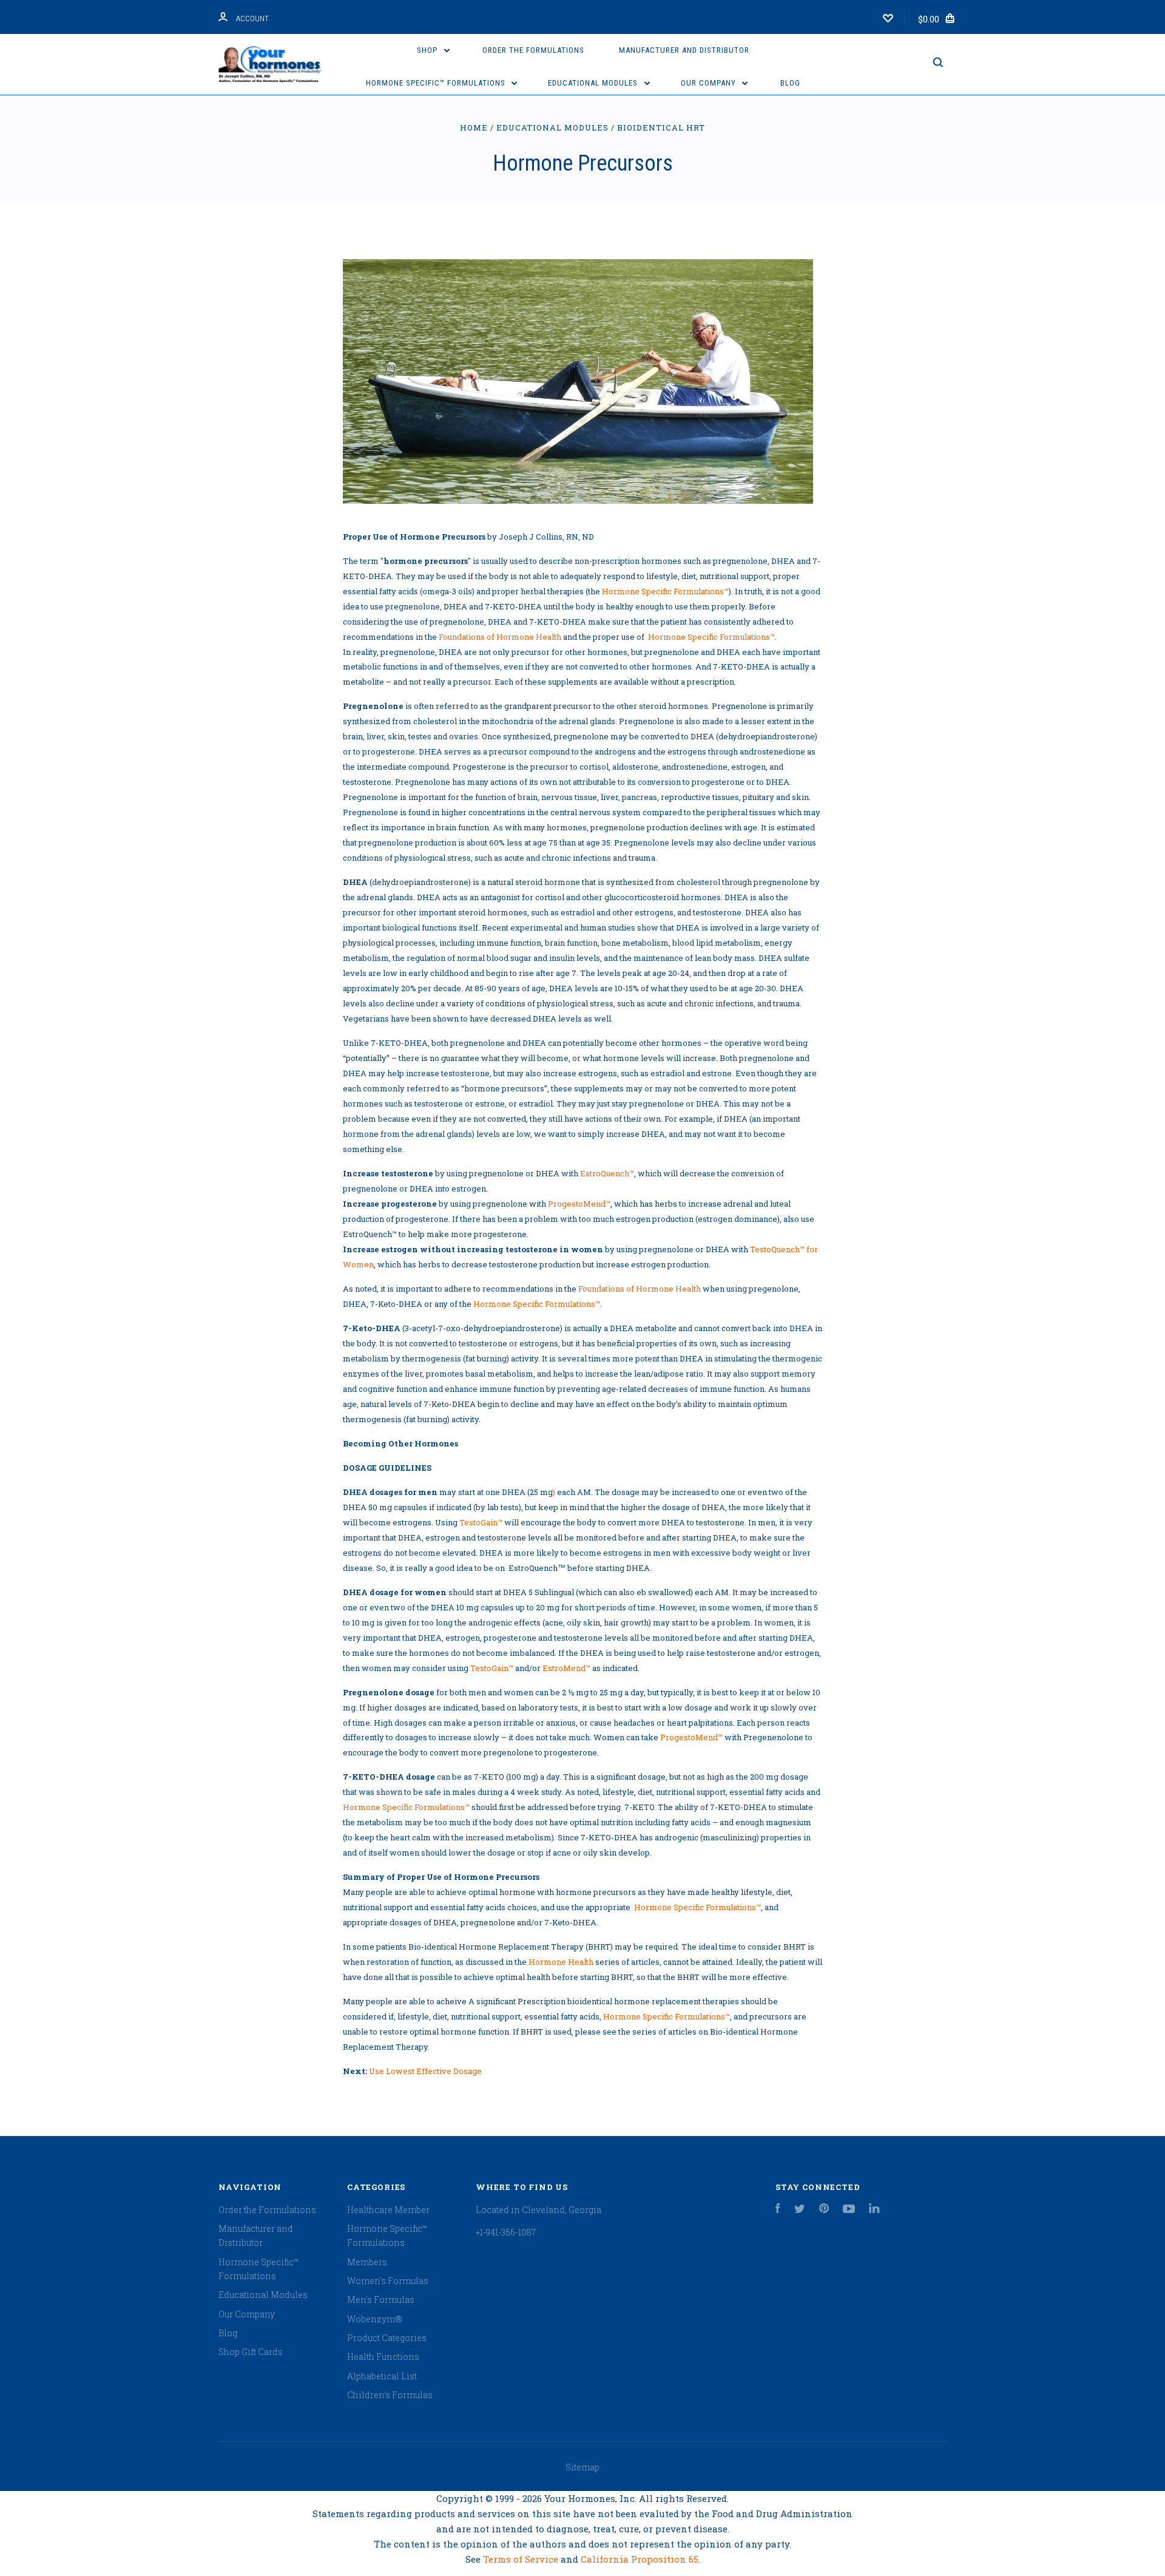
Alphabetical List (382, 2376)
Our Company (710, 83)
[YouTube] (849, 2210)
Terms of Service (522, 2559)
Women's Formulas (388, 2281)
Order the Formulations (533, 50)
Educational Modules (594, 83)
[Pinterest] (824, 2210)
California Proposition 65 (640, 2559)
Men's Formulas (381, 2300)
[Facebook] (778, 2210)
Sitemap (582, 2467)
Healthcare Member (388, 2210)
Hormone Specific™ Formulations (437, 83)
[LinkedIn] (874, 2210)
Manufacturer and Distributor (684, 50)
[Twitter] (800, 2210)
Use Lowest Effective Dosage (425, 2071)
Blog (790, 83)
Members (367, 2262)
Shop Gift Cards (251, 2352)
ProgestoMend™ (579, 1204)
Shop (428, 50)
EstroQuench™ (607, 1173)
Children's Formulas (390, 2395)
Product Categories (387, 2338)
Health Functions (383, 2357)
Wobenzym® (374, 2319)
